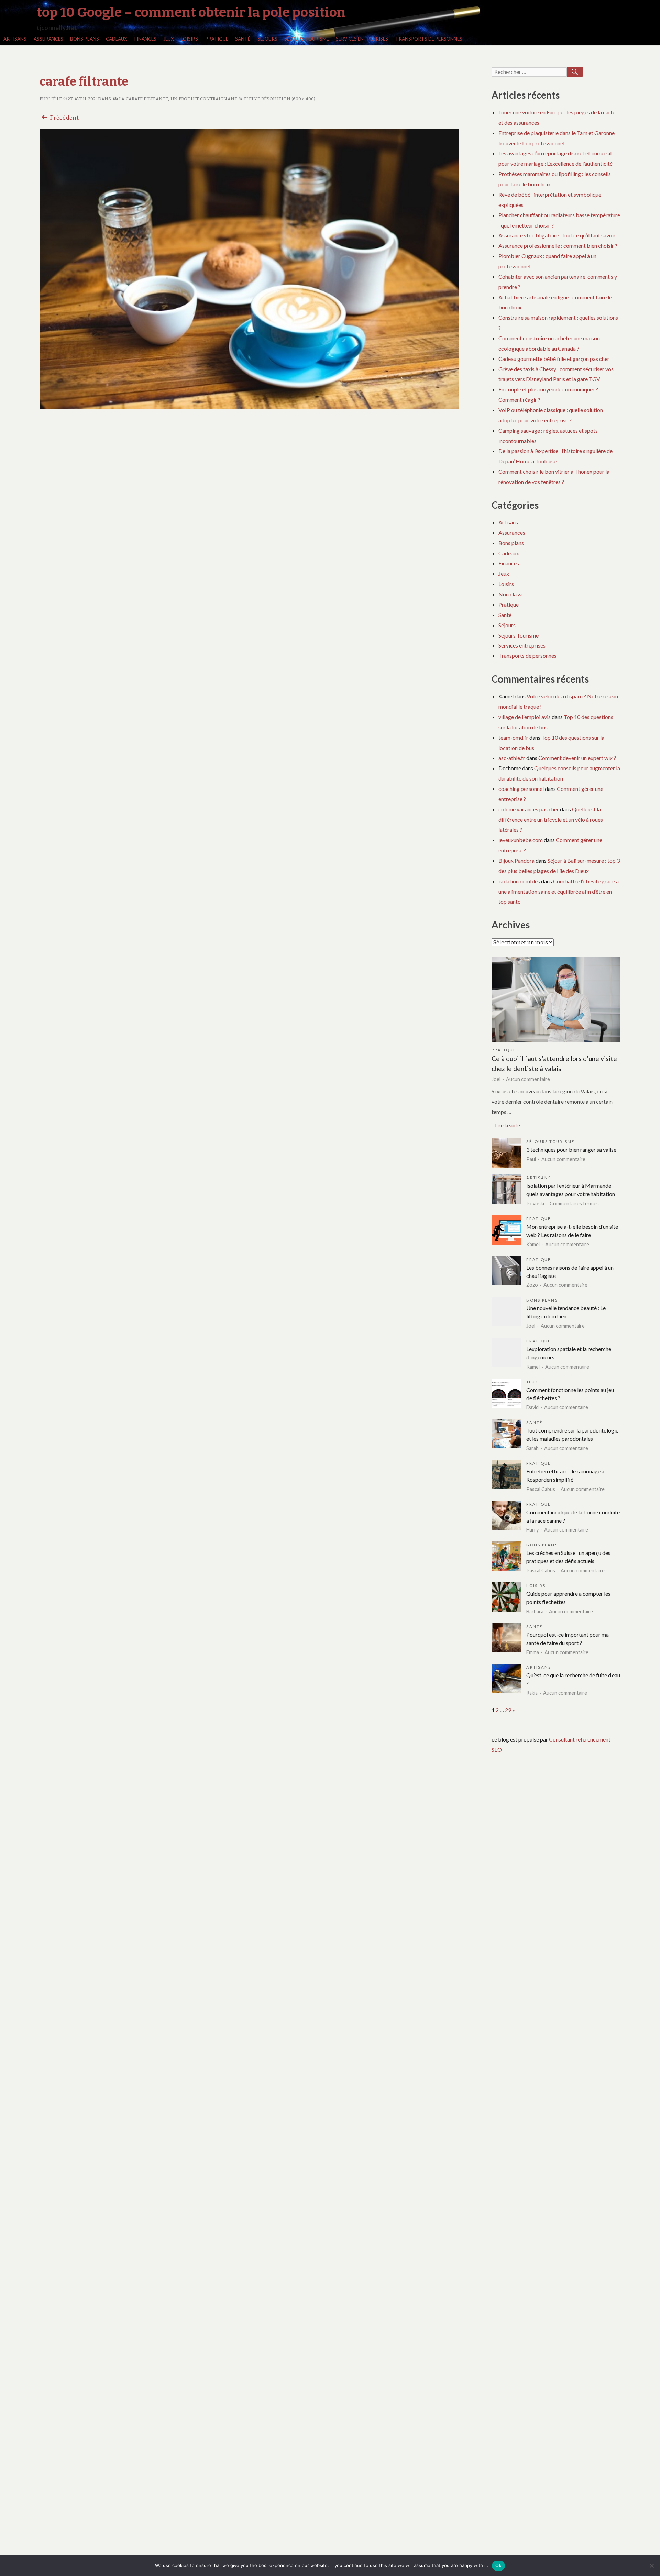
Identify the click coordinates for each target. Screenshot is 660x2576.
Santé (243, 39)
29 (508, 1710)
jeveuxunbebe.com (521, 840)
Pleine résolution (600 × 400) (279, 99)
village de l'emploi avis (525, 717)
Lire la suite (508, 1125)
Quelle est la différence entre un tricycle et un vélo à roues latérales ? (551, 820)
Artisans (15, 39)
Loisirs (189, 39)
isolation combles (519, 881)
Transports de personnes (429, 39)
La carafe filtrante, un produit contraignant (178, 99)
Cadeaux (117, 39)
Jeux (169, 39)
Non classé (511, 594)
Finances (145, 39)
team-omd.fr (513, 737)
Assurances (48, 39)
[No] (651, 2566)
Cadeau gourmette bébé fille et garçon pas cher (554, 359)
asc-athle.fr (512, 758)
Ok (498, 2565)
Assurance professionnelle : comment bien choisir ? (558, 246)
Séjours (267, 39)
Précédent (64, 118)
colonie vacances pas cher (529, 809)
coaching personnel (521, 789)
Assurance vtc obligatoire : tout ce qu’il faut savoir (557, 235)
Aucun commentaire (528, 1079)
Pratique (217, 39)
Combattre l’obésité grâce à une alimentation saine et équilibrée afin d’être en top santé (559, 891)
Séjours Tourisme (307, 39)
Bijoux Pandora (516, 860)
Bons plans (85, 39)
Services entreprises (362, 39)
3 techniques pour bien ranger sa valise (571, 1149)
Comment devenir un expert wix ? (577, 758)
